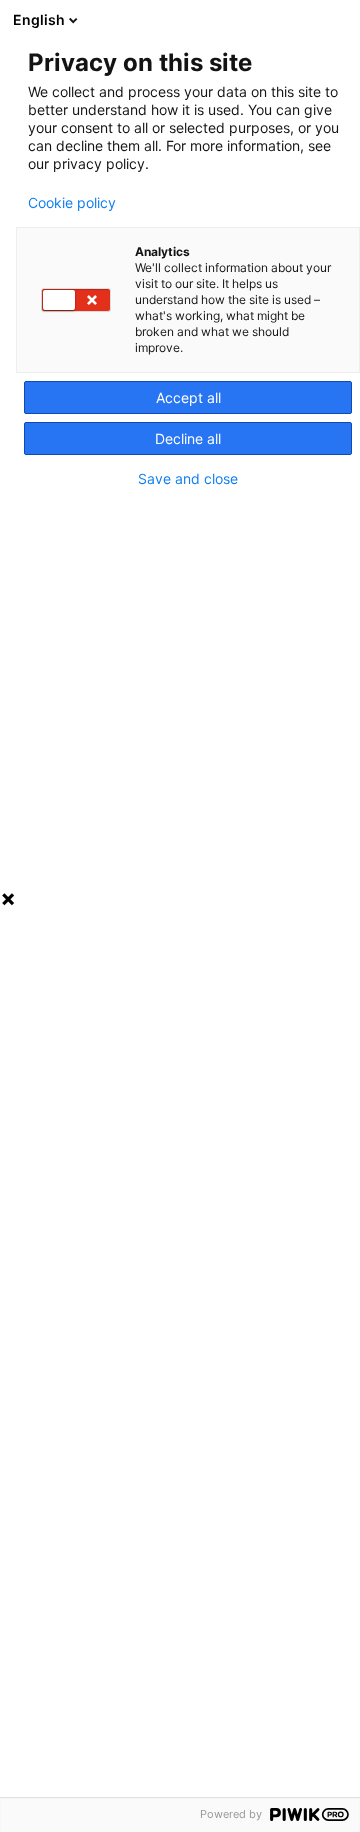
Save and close (188, 479)
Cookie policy (72, 203)
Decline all (188, 438)
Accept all (188, 397)
